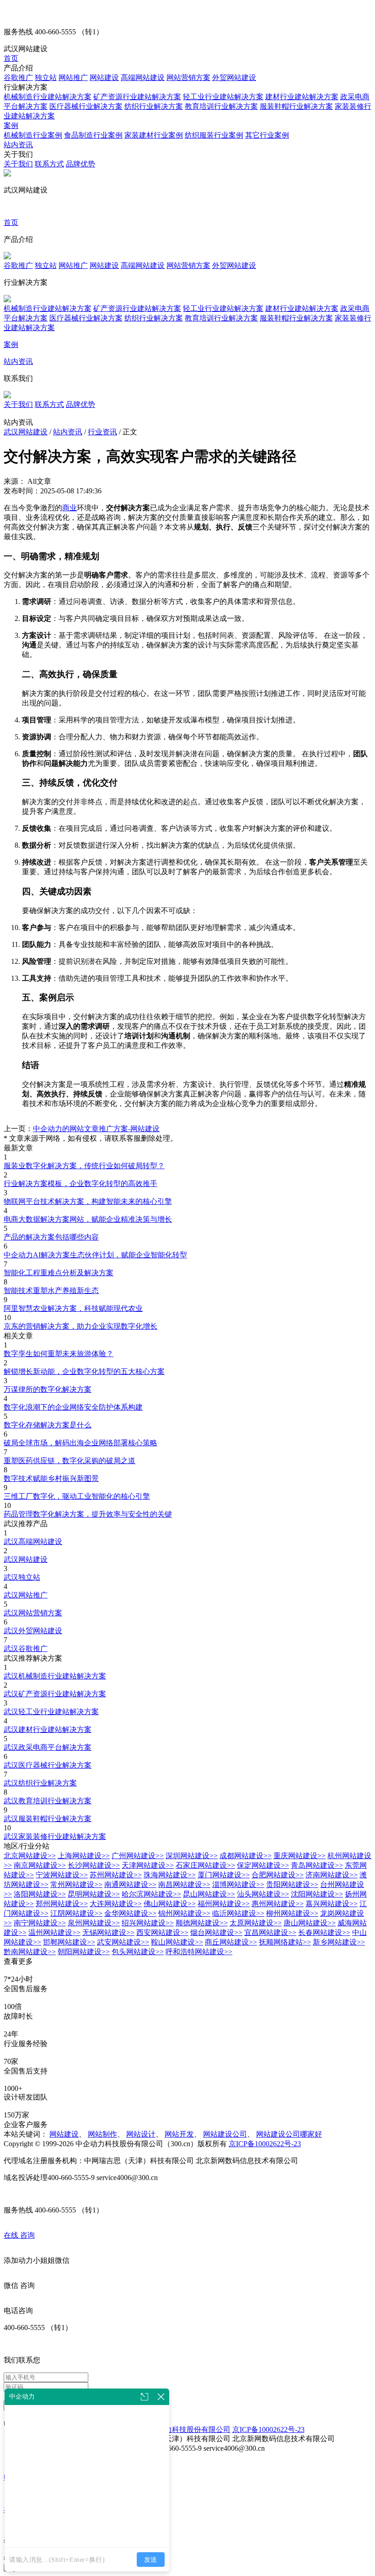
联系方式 (49, 164)
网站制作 (102, 2134)
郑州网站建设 (62, 1904)
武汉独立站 (22, 1577)
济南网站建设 (332, 1875)
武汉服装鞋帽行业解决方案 (48, 1819)
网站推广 (73, 77)
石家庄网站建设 (205, 1865)
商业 (70, 508)
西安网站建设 (162, 1932)
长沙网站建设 (94, 1865)
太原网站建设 (256, 1923)
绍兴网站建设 (148, 1923)
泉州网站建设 (94, 1923)
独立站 (46, 77)
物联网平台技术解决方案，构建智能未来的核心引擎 (88, 1201)
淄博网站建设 (238, 1884)
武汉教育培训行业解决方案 (48, 1801)
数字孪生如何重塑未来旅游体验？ (59, 1354)
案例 (11, 126)
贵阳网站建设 (292, 1884)
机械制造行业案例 (33, 135)
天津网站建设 (148, 1865)
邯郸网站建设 (69, 1942)
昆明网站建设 (94, 1894)
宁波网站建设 (62, 1875)
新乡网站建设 (339, 1942)
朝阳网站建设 (84, 1952)
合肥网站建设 (278, 1875)
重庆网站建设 (300, 1856)
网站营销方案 (188, 77)
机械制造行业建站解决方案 (48, 97)
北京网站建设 (30, 1856)
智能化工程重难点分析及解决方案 (59, 1273)
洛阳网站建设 (40, 1894)
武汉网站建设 (26, 432)
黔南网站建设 (30, 1952)
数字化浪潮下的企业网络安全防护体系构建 (73, 1407)
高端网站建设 (143, 77)
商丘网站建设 (231, 1942)
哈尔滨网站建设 (151, 1894)
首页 (11, 58)
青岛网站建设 (317, 1865)
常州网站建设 (76, 1884)
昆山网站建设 (209, 1894)
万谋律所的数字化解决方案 (48, 1389)
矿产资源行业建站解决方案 (137, 97)
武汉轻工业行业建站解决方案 (51, 1712)
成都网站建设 (246, 1856)
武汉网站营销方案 (33, 1613)
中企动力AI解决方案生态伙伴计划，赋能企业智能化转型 (95, 1255)
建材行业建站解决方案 (302, 97)
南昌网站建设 (184, 1884)
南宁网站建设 (40, 1923)
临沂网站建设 (238, 1913)
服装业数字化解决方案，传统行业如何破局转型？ (84, 1166)
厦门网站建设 (224, 1875)
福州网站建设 (224, 1904)
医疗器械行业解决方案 (86, 106)
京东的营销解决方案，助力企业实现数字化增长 (80, 1326)
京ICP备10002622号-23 (265, 2144)
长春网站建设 (324, 1932)
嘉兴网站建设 (332, 1904)
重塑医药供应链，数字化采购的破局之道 (70, 1461)
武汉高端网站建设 (33, 1542)
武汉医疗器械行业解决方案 (48, 1765)
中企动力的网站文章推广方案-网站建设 (96, 1129)
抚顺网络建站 (285, 1942)
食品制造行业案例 (93, 135)
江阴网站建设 (76, 1913)
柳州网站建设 (292, 1913)
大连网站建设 (116, 1904)
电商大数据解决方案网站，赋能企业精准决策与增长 (88, 1219)
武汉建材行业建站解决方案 (48, 1729)
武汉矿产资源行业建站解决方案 (55, 1694)
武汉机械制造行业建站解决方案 (55, 1676)
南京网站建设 (40, 1865)
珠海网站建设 (170, 1875)
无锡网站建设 (108, 1932)
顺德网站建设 (202, 1923)
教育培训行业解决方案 (221, 106)
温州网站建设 (54, 1932)
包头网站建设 (138, 1952)
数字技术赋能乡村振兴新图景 (51, 1478)
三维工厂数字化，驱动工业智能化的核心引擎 (77, 1496)
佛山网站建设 (170, 1904)
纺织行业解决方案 (154, 106)
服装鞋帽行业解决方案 (296, 106)
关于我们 (18, 164)
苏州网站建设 (116, 1875)
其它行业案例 (267, 135)
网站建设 (104, 77)
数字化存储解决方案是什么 (48, 1425)
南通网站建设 (130, 1884)
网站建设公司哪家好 (289, 2134)
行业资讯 (102, 432)
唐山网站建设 (310, 1923)
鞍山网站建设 (177, 1942)
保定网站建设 (263, 1865)
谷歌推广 (18, 77)
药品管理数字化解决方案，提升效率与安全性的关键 (88, 1514)
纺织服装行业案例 (214, 135)
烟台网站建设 (216, 1932)
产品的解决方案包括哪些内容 (51, 1237)
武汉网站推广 (26, 1595)
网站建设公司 (225, 2134)
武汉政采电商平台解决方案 (48, 1747)
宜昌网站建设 (270, 1932)
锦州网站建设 (184, 1913)
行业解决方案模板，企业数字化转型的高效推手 (80, 1184)
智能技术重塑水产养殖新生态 (51, 1291)
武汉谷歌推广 (26, 1649)
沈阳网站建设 (317, 1894)
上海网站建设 (84, 1856)
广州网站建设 (138, 1856)
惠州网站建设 (278, 1904)
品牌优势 (80, 164)
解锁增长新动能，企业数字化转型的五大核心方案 (84, 1371)
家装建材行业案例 (154, 135)
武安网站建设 (123, 1942)
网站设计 (141, 2134)
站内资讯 (18, 145)
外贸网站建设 (234, 77)
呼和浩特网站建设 (199, 1952)
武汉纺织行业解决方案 (40, 1783)
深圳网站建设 (192, 1856)
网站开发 (179, 2134)
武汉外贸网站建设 (33, 1631)
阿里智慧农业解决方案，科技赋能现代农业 (73, 1308)
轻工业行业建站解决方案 (223, 97)
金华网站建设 (130, 1913)
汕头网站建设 (263, 1894)
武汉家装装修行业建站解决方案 (55, 1836)
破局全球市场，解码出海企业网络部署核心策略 (80, 1443)
